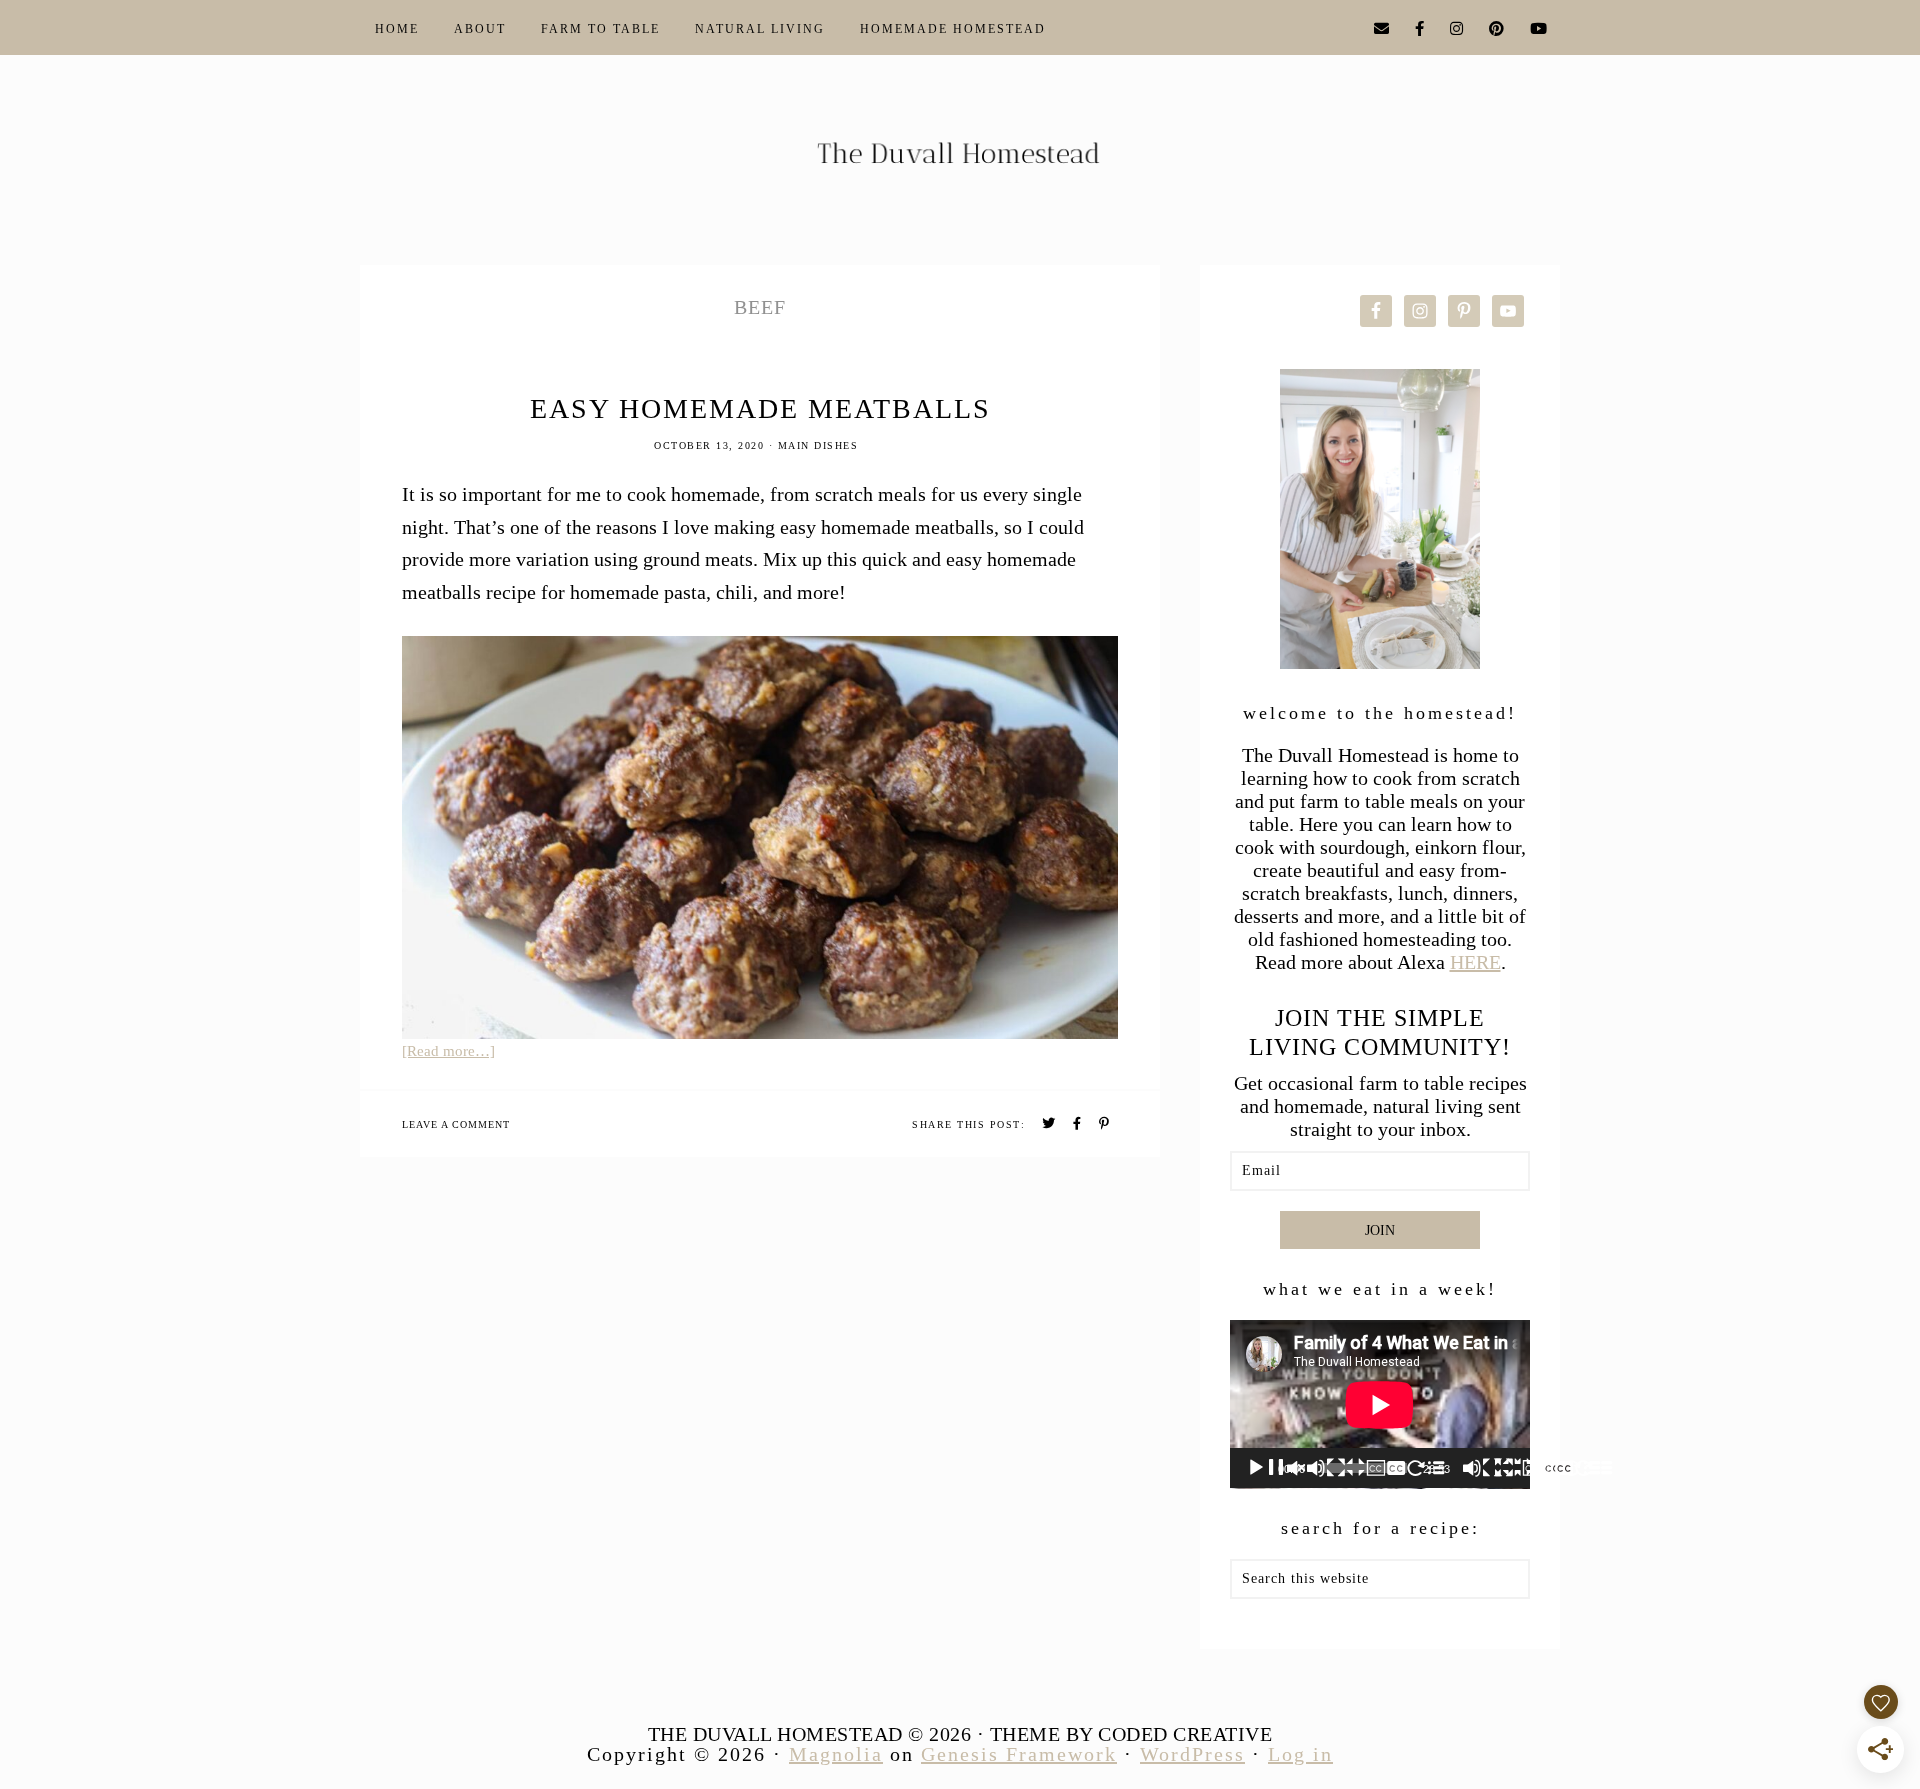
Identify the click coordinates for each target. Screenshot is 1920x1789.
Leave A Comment (456, 1124)
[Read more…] (448, 1051)
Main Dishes (818, 445)
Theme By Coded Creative (1131, 1734)
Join (1380, 1230)
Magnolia (836, 1754)
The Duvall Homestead (960, 161)
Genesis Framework (1019, 1754)
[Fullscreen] (1594, 1468)
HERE (1475, 962)
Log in (1300, 1754)
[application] (1380, 1404)
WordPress (1192, 1754)
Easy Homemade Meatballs (760, 408)
